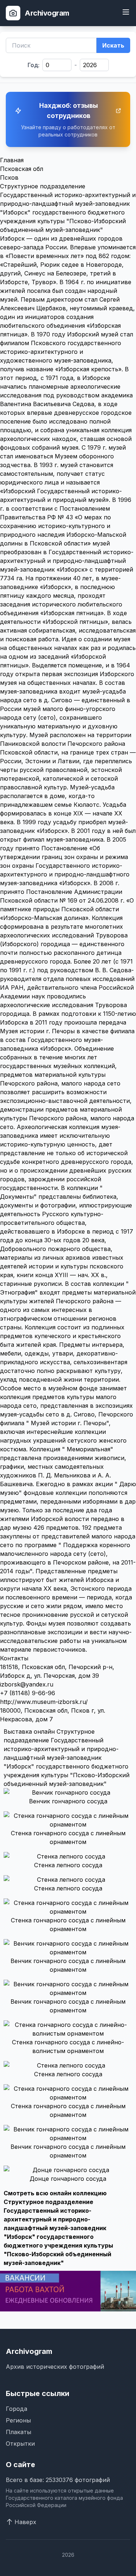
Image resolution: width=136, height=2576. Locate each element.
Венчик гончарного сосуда (68, 1801)
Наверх (25, 2522)
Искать (113, 45)
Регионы (18, 2420)
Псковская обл (22, 169)
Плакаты (18, 2432)
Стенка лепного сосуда (68, 1865)
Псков (9, 177)
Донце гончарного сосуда (68, 2179)
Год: (34, 65)
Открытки (20, 2444)
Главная (12, 160)
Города (17, 2409)
